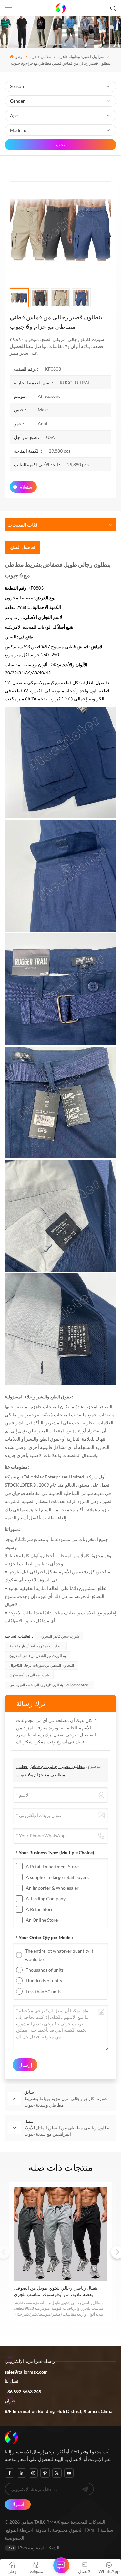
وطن (18, 57)
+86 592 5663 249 (23, 2392)
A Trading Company (46, 1898)
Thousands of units (45, 1970)
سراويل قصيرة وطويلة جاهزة (81, 57)
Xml (91, 2530)
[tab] (23, 547)
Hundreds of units (44, 1980)
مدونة (41, 2530)
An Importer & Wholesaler (52, 1888)
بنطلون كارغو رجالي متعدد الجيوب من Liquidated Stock (50, 1685)
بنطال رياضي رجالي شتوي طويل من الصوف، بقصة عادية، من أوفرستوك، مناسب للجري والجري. (56, 2291)
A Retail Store (40, 1909)
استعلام (26, 487)
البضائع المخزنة (98, 1406)
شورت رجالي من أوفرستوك (29, 1675)
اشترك (18, 2504)
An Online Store (42, 1920)
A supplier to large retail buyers (57, 1877)
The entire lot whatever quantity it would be (59, 1955)
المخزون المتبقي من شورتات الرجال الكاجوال (42, 1665)
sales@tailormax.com (26, 2372)
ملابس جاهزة (40, 57)
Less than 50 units (44, 1991)
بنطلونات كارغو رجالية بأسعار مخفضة (36, 1646)
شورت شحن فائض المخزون (59, 1636)
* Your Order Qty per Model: (44, 1937)
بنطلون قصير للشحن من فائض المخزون (38, 1656)
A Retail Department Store (52, 1866)
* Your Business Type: (55, 1852)
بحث (60, 145)
